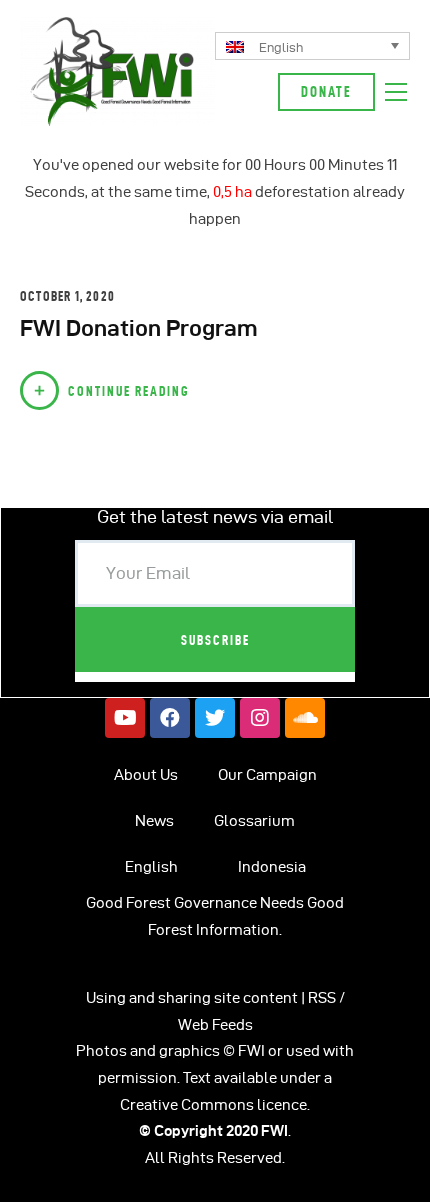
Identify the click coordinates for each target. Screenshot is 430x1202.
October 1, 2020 (67, 296)
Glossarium (254, 821)
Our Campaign (267, 775)
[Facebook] (170, 718)
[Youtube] (125, 718)
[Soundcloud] (305, 718)
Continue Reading (129, 391)
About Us (146, 775)
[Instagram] (260, 718)
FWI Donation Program (139, 327)
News (154, 821)
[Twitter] (215, 718)
